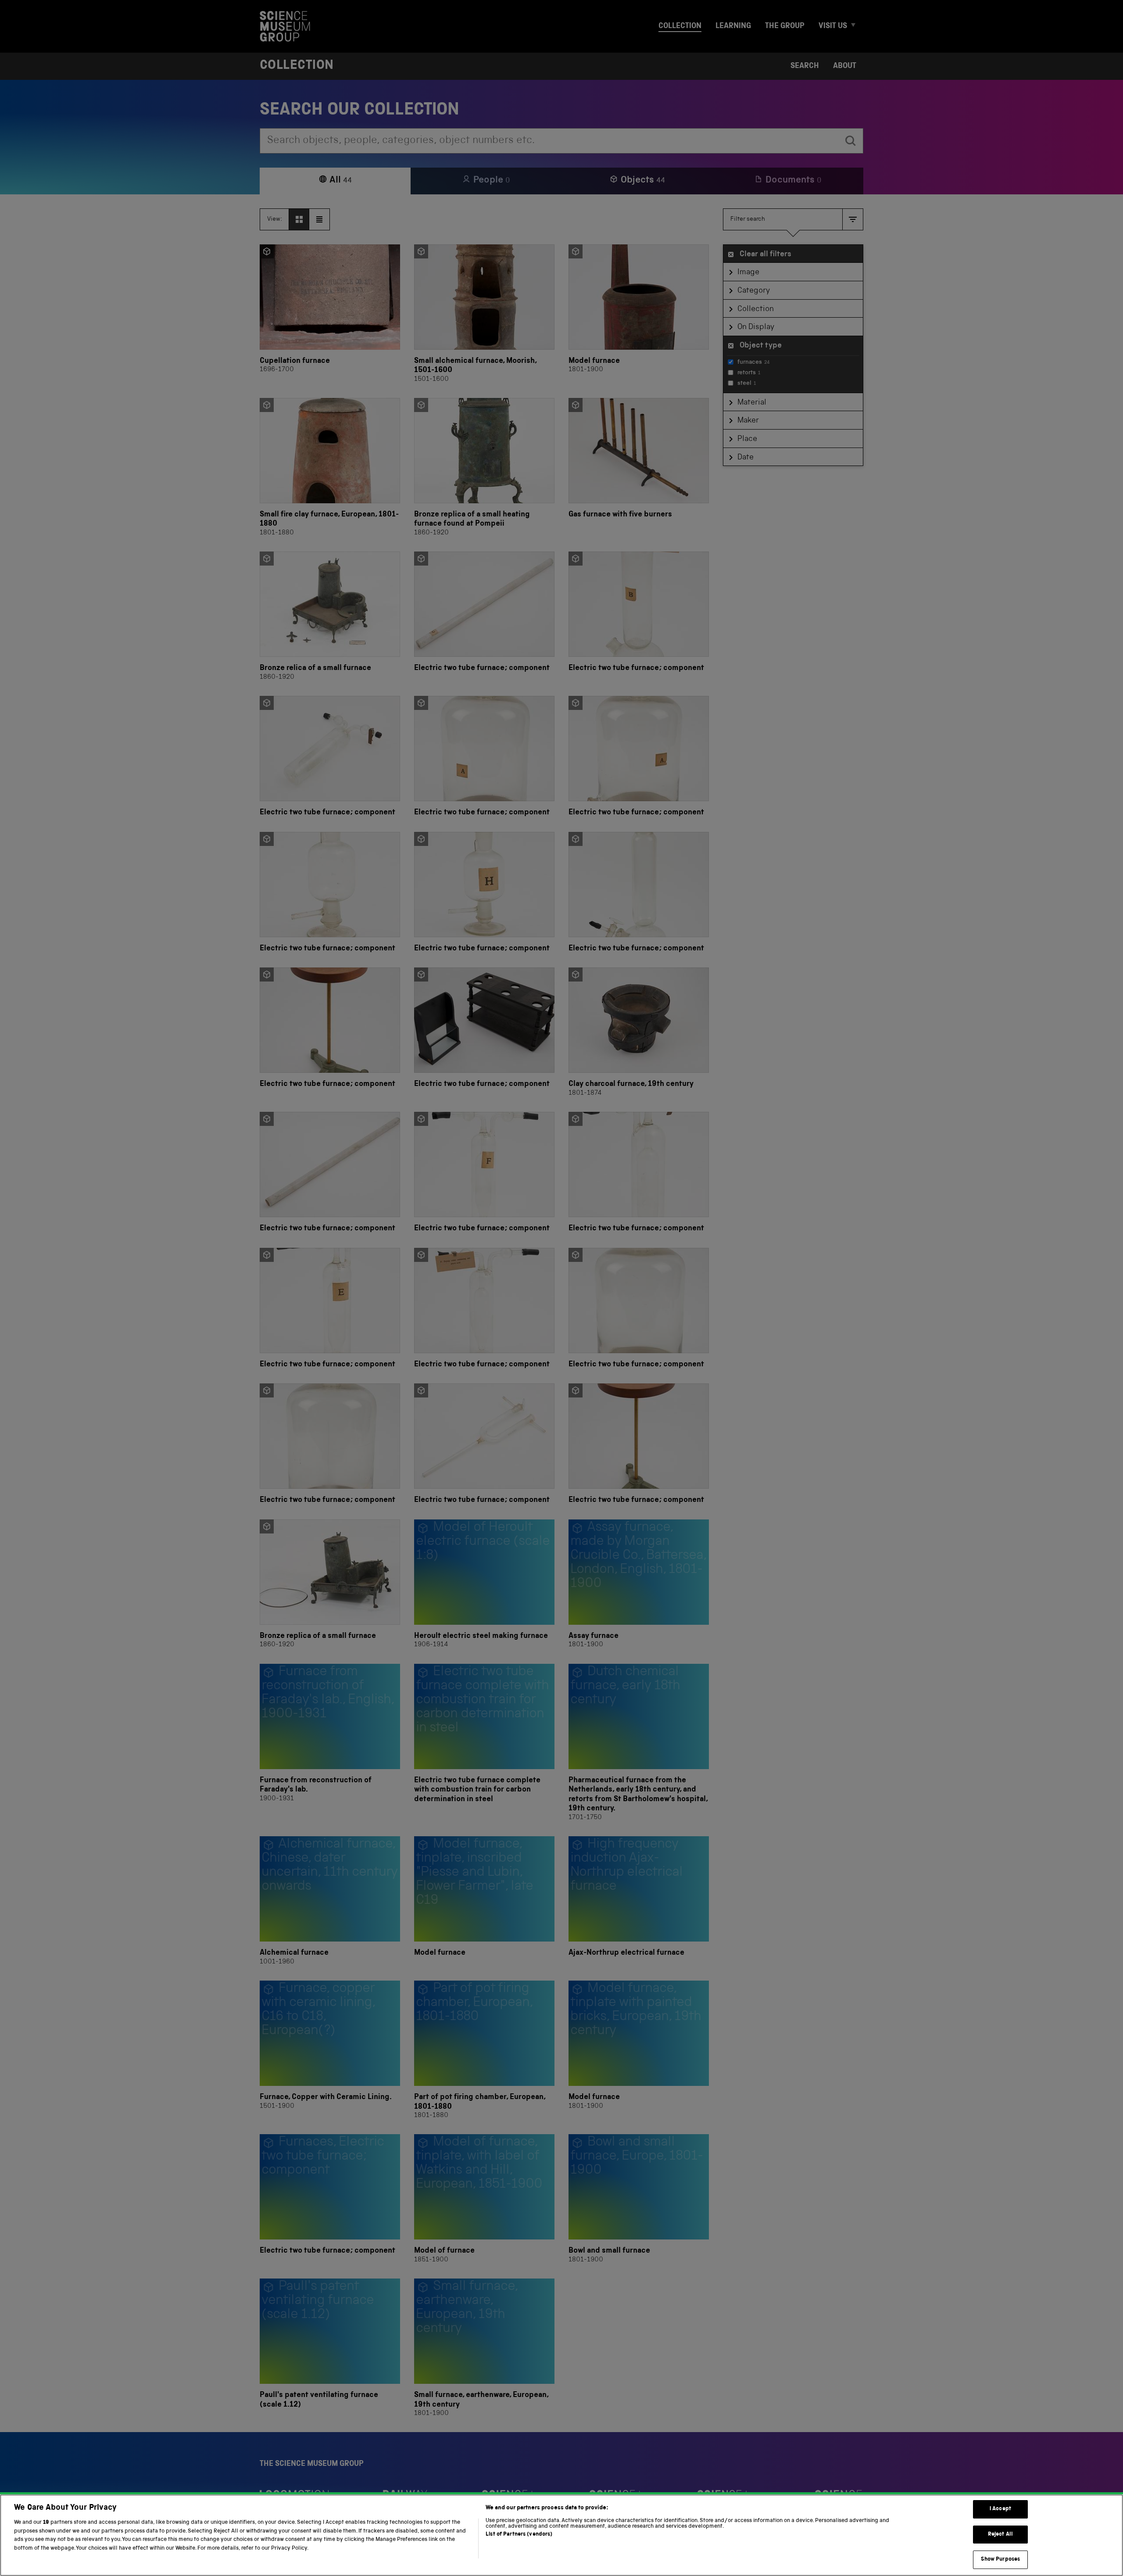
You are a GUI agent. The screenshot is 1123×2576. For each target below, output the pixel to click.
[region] (561, 2535)
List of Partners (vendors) (519, 2535)
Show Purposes (1001, 2560)
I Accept (1000, 2509)
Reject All (1000, 2535)
